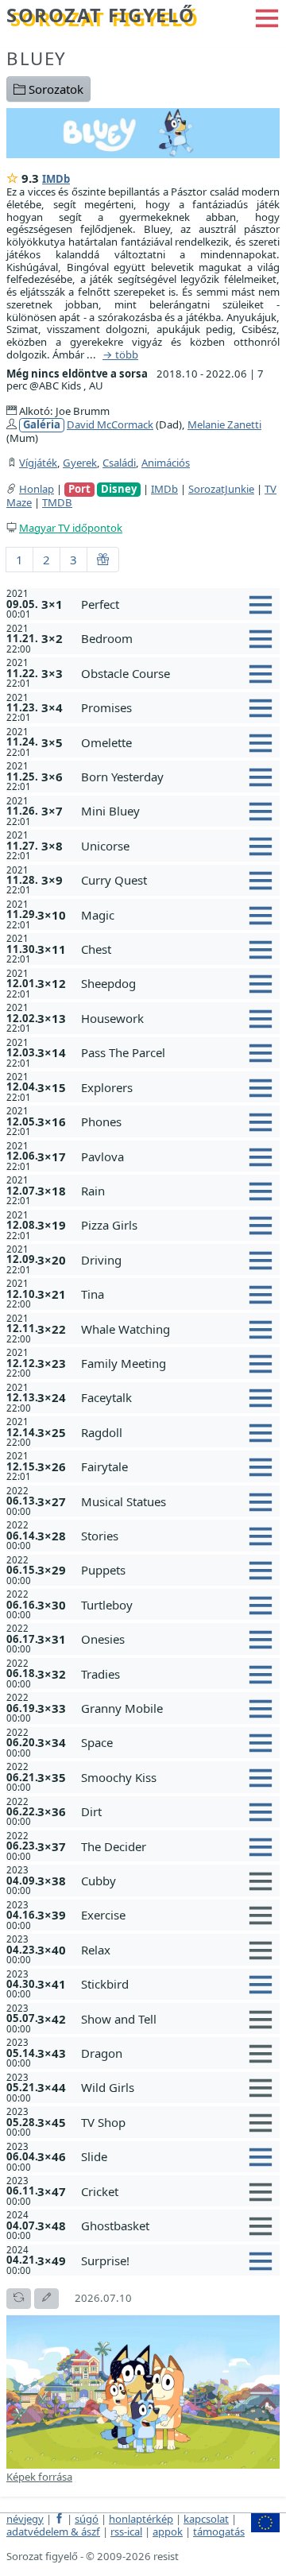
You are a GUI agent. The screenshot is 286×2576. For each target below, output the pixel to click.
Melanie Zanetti (224, 424)
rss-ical (126, 2531)
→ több (120, 355)
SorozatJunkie (221, 489)
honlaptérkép (141, 2519)
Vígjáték (38, 463)
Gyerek (80, 463)
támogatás (219, 2531)
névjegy (25, 2519)
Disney (119, 489)
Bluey (37, 58)
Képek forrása (39, 2477)
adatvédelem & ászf (53, 2531)
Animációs (166, 463)
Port (79, 489)
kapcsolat (206, 2519)
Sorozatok (54, 89)
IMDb (56, 179)
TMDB (57, 502)
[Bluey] (143, 132)
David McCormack (110, 424)
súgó (87, 2519)
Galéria (42, 425)
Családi (119, 463)
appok (168, 2531)
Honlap (37, 489)
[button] (267, 17)
